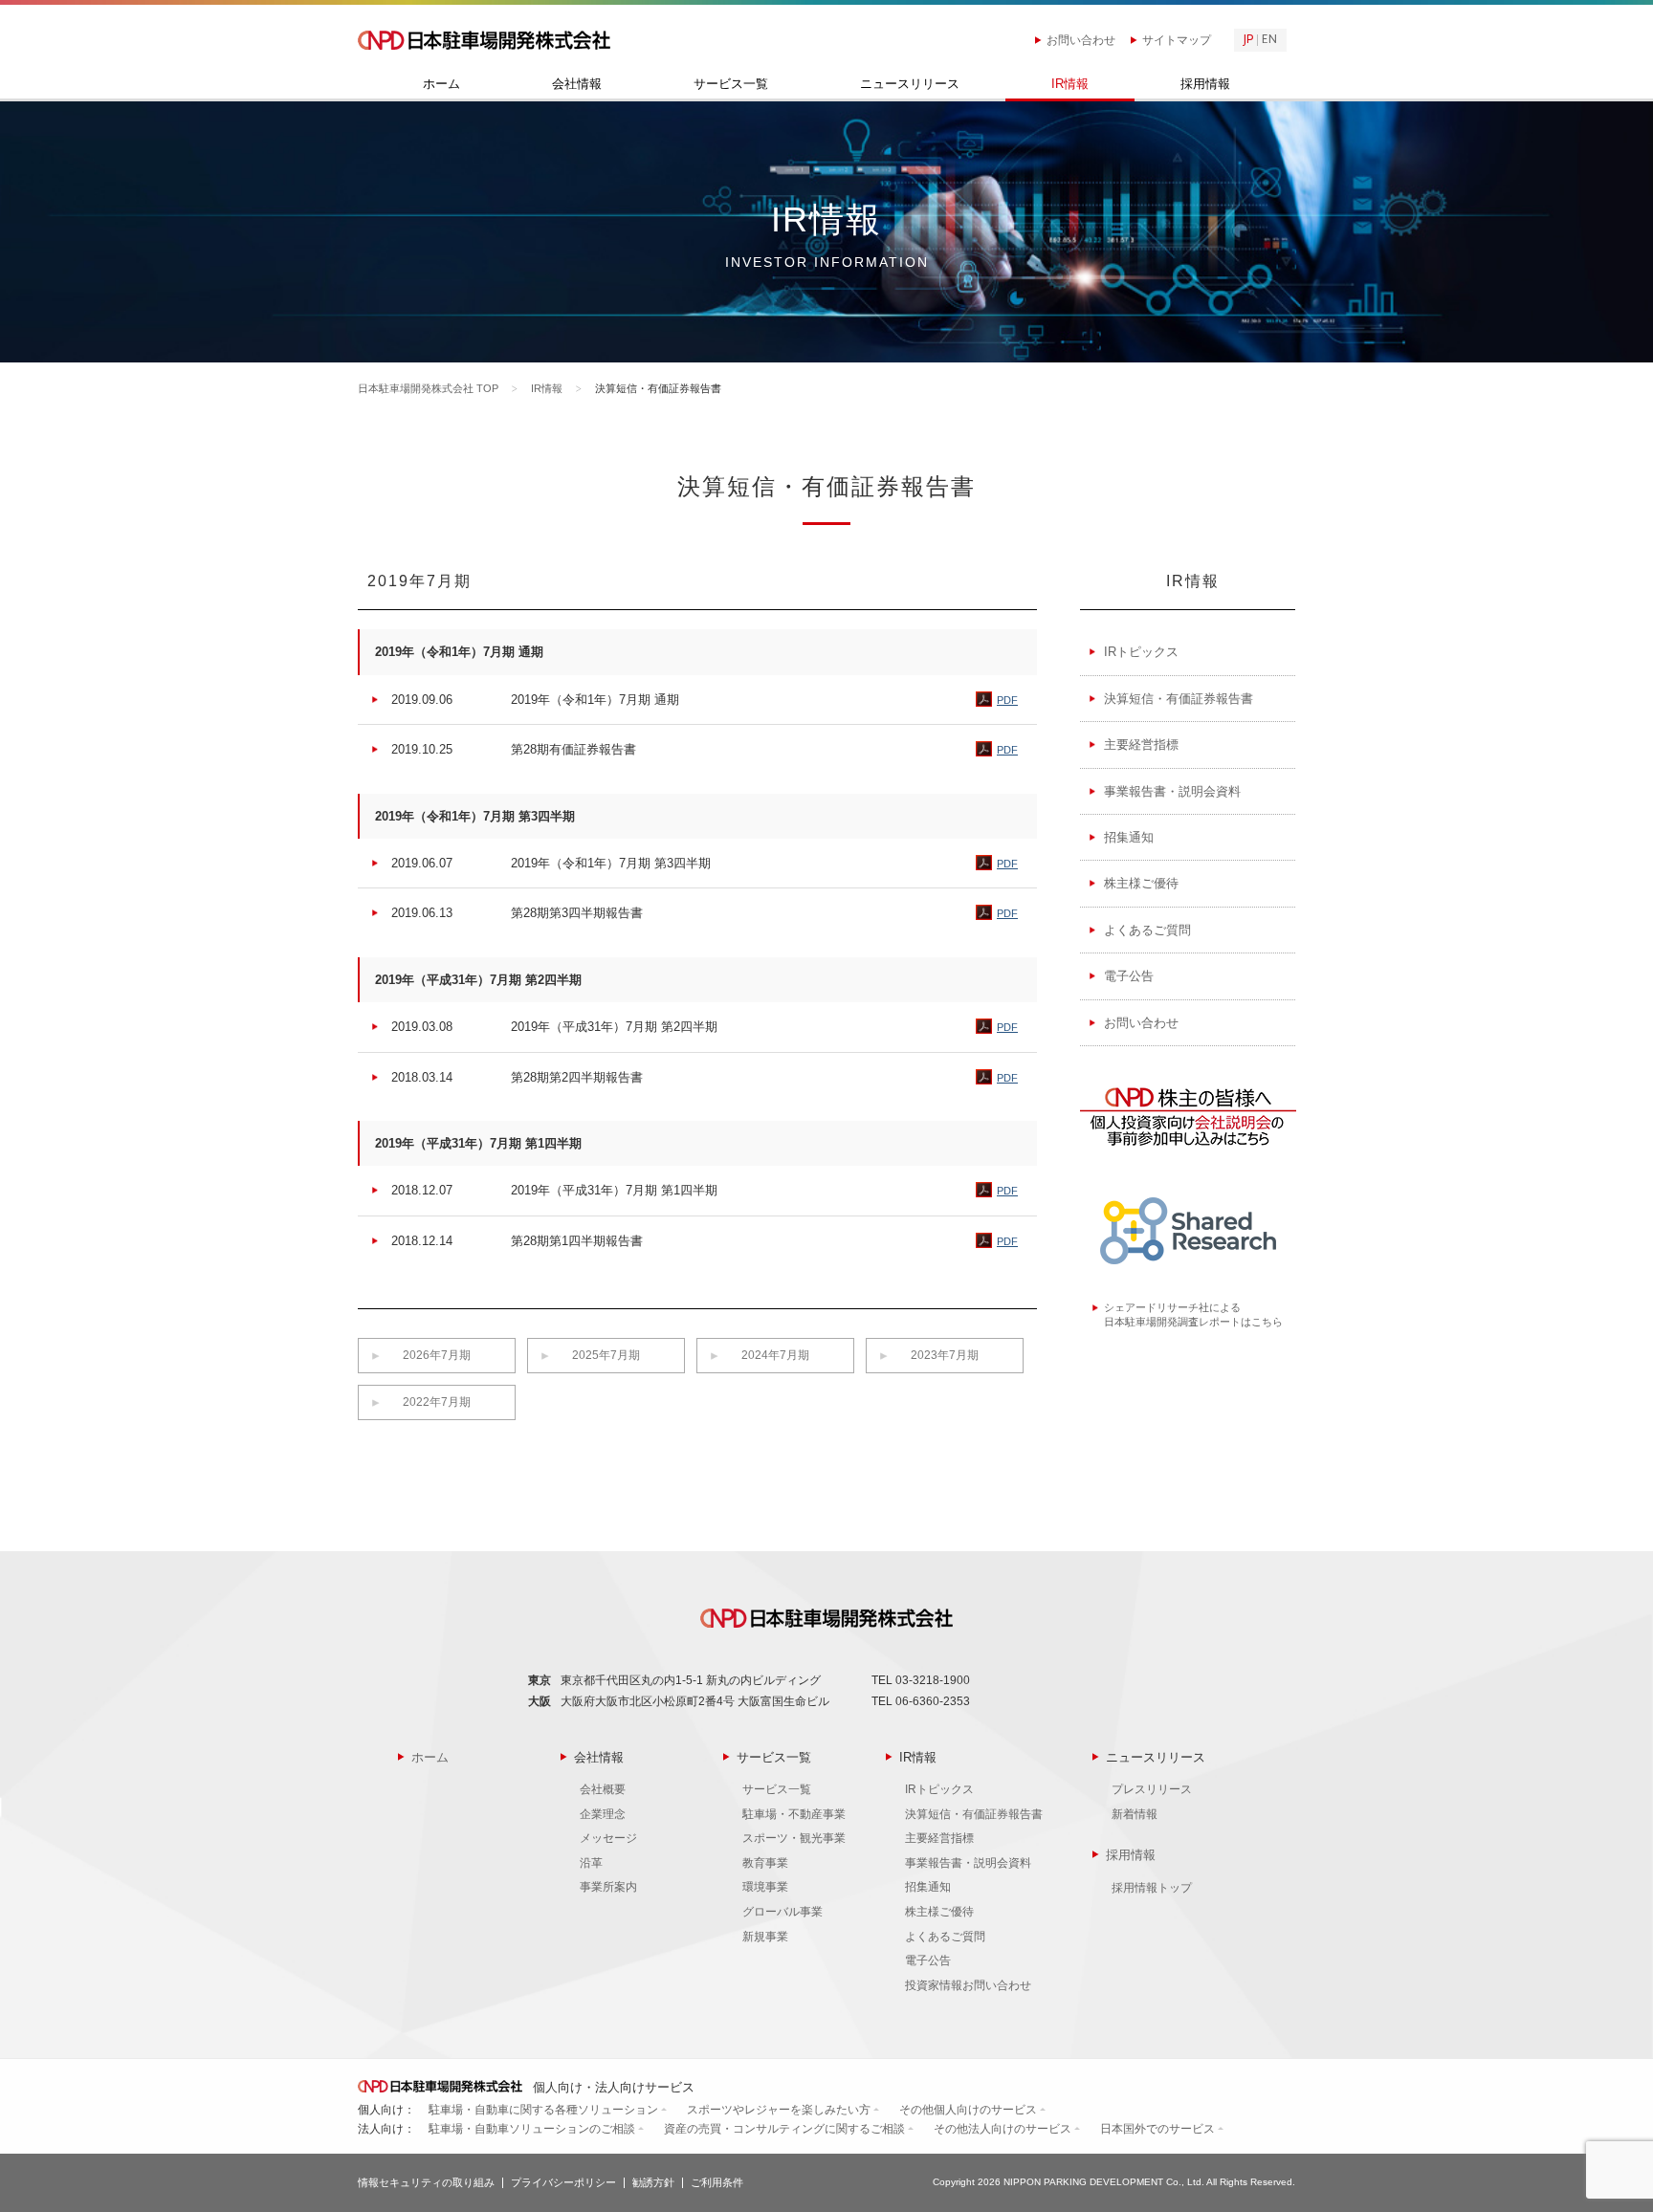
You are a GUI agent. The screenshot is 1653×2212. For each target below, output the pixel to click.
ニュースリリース (910, 84)
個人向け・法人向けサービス (612, 2087)
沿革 (591, 1863)
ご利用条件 (717, 2182)
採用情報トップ (1152, 1888)
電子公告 (1129, 976)
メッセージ (608, 1838)
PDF (1007, 700)
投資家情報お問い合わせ (968, 1985)
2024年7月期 (775, 1355)
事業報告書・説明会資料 (1172, 791)
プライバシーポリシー (563, 2182)
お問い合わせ (1081, 40)
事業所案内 (608, 1887)
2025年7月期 (606, 1355)
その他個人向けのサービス (968, 2110)
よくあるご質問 (1147, 930)
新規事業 (765, 1937)
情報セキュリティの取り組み (426, 2182)
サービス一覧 (731, 84)
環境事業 (765, 1887)
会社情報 (577, 84)
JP (1248, 40)
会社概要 (603, 1789)
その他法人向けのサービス (1003, 2129)
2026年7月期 (437, 1355)
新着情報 (1135, 1814)
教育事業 (765, 1863)
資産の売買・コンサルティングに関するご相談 (784, 2129)
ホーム (441, 84)
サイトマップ (1177, 40)
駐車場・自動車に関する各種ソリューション (543, 2110)
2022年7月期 (437, 1402)
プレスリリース (1152, 1789)
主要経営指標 (1141, 745)
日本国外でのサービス (1157, 2129)
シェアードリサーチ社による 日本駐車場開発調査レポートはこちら (1193, 1314)
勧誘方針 (653, 2182)
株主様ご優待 (1141, 883)
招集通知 (1129, 837)
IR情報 (1070, 84)
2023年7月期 (945, 1355)
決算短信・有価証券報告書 (1179, 699)
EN (1269, 40)
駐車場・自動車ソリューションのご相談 (532, 2129)
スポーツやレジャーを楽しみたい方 (779, 2110)
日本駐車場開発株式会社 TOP (428, 388)
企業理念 (603, 1814)
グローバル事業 (782, 1912)
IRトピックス (1141, 652)
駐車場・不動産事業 (794, 1814)
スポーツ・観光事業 (794, 1838)
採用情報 (1205, 84)
